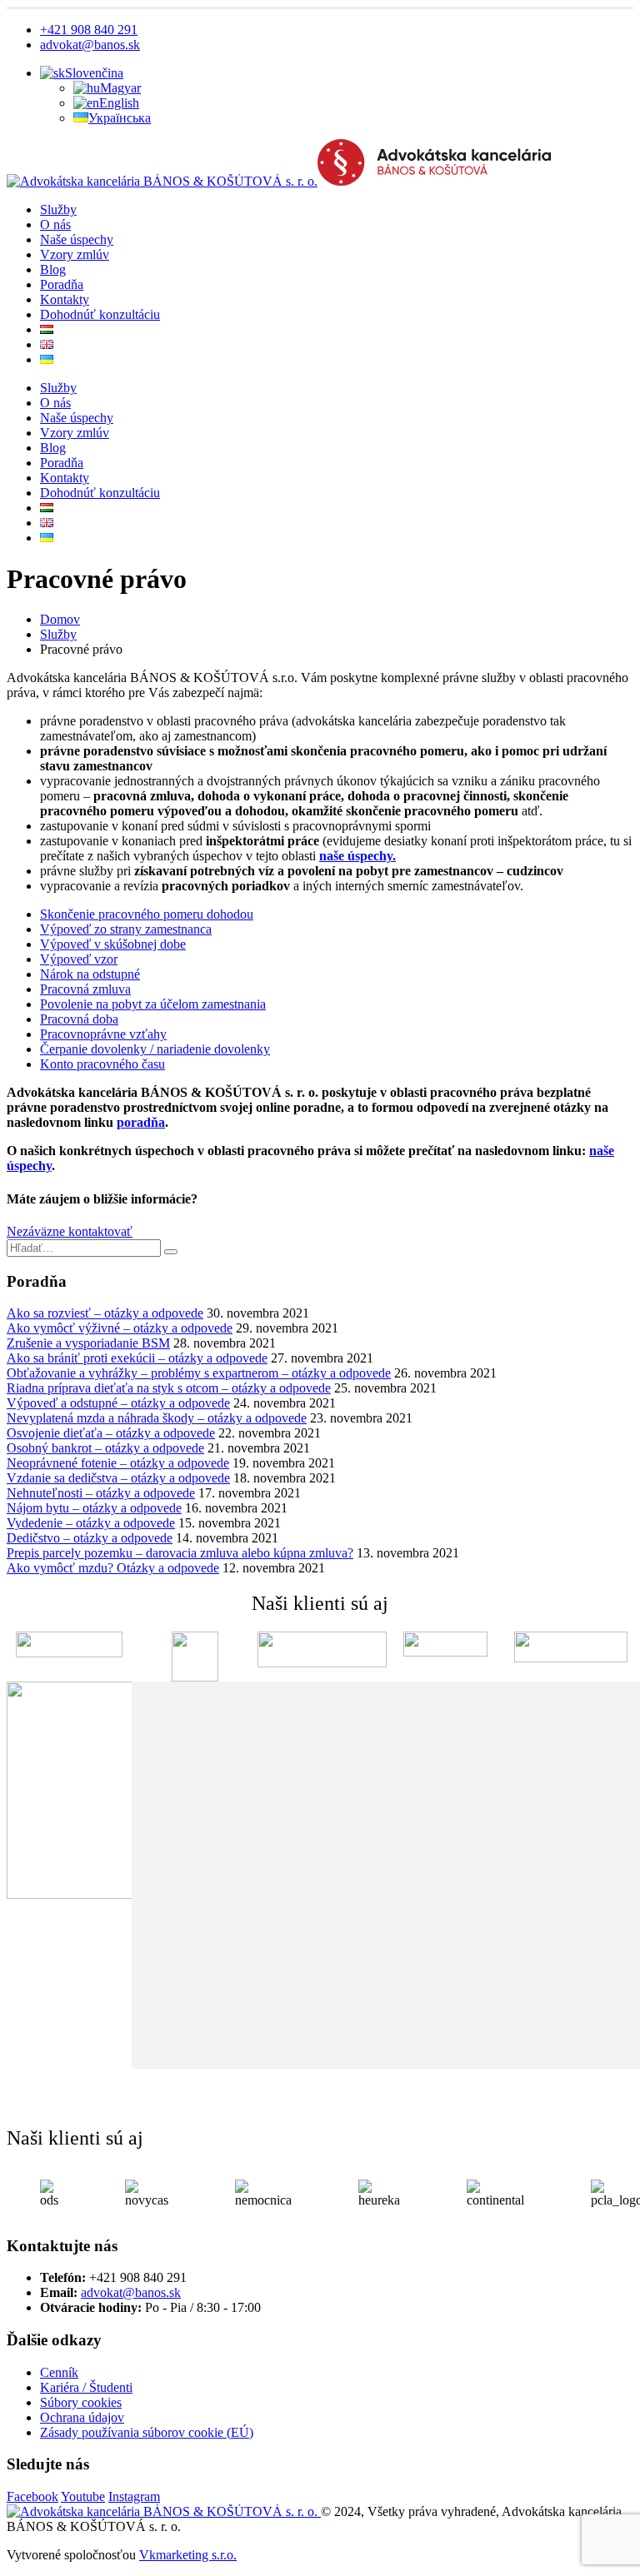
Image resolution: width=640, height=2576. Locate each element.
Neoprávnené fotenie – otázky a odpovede (118, 1463)
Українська (120, 118)
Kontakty (65, 299)
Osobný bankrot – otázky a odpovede (105, 1448)
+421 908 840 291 (89, 30)
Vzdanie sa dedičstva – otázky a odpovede (118, 1478)
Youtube (83, 2496)
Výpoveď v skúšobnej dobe (113, 944)
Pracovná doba (79, 1019)
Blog (53, 269)
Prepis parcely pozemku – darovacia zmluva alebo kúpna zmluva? (180, 1553)
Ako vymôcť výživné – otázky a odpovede (120, 1328)
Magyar (120, 88)
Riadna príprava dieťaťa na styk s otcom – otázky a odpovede (169, 1388)
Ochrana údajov (82, 2417)
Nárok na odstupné (90, 974)
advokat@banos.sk (90, 45)
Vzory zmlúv (75, 254)
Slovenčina (94, 73)
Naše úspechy (77, 239)
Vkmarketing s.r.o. (188, 2555)
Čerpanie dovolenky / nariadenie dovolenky (155, 1049)
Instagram (134, 2496)
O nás (55, 224)
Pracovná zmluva (85, 989)
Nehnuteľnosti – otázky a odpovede (101, 1493)
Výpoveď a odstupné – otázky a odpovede (118, 1403)
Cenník (59, 2372)
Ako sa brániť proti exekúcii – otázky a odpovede (137, 1358)
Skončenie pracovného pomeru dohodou (147, 914)
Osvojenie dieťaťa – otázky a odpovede (111, 1433)
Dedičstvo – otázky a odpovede (90, 1538)
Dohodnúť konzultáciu (100, 314)
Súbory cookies (81, 2402)
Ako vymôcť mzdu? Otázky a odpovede (113, 1568)
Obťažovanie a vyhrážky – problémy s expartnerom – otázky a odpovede (199, 1373)
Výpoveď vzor (79, 959)
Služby (58, 209)
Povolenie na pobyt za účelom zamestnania (153, 1004)
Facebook (32, 2496)
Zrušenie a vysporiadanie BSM (88, 1343)
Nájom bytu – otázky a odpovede (94, 1508)
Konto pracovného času (102, 1064)
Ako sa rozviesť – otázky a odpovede (105, 1313)
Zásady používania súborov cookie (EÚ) (147, 2432)
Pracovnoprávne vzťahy (103, 1034)
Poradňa (62, 284)
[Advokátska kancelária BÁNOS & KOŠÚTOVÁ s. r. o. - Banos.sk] (279, 181)
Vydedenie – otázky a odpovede (91, 1523)
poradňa (141, 1122)
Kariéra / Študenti (86, 2387)
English (119, 103)
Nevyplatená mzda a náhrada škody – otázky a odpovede (157, 1418)
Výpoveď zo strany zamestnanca (126, 929)
